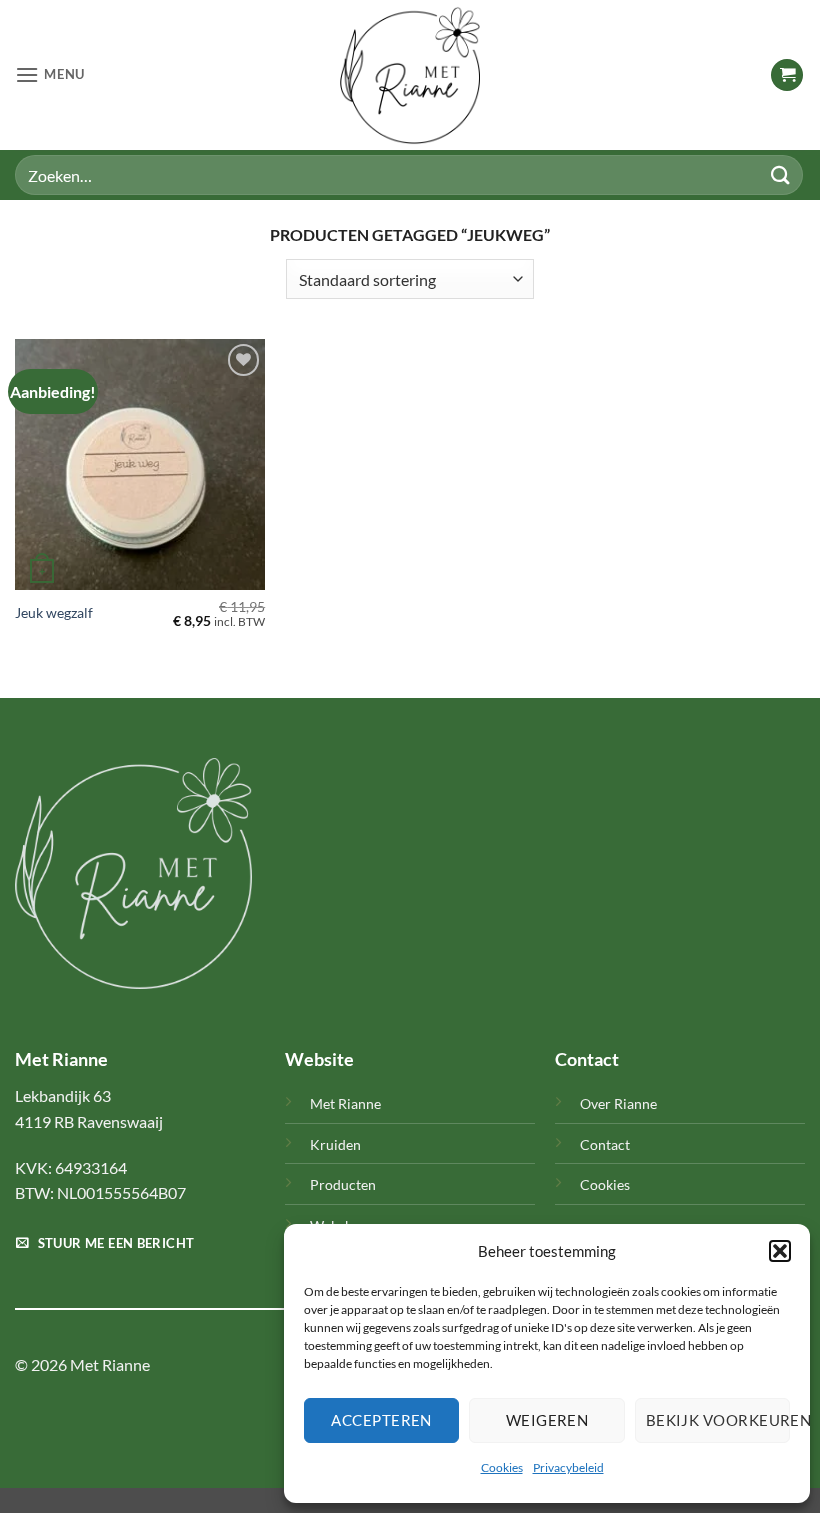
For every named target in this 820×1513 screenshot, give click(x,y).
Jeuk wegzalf (54, 612)
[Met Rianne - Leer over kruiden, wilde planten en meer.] (410, 75)
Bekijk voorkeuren (718, 1420)
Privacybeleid (568, 1467)
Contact (605, 1144)
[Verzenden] (781, 174)
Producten (343, 1184)
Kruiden (335, 1144)
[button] (780, 1251)
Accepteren (381, 1420)
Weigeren (547, 1420)
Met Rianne (345, 1103)
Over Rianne (618, 1103)
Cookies (502, 1467)
